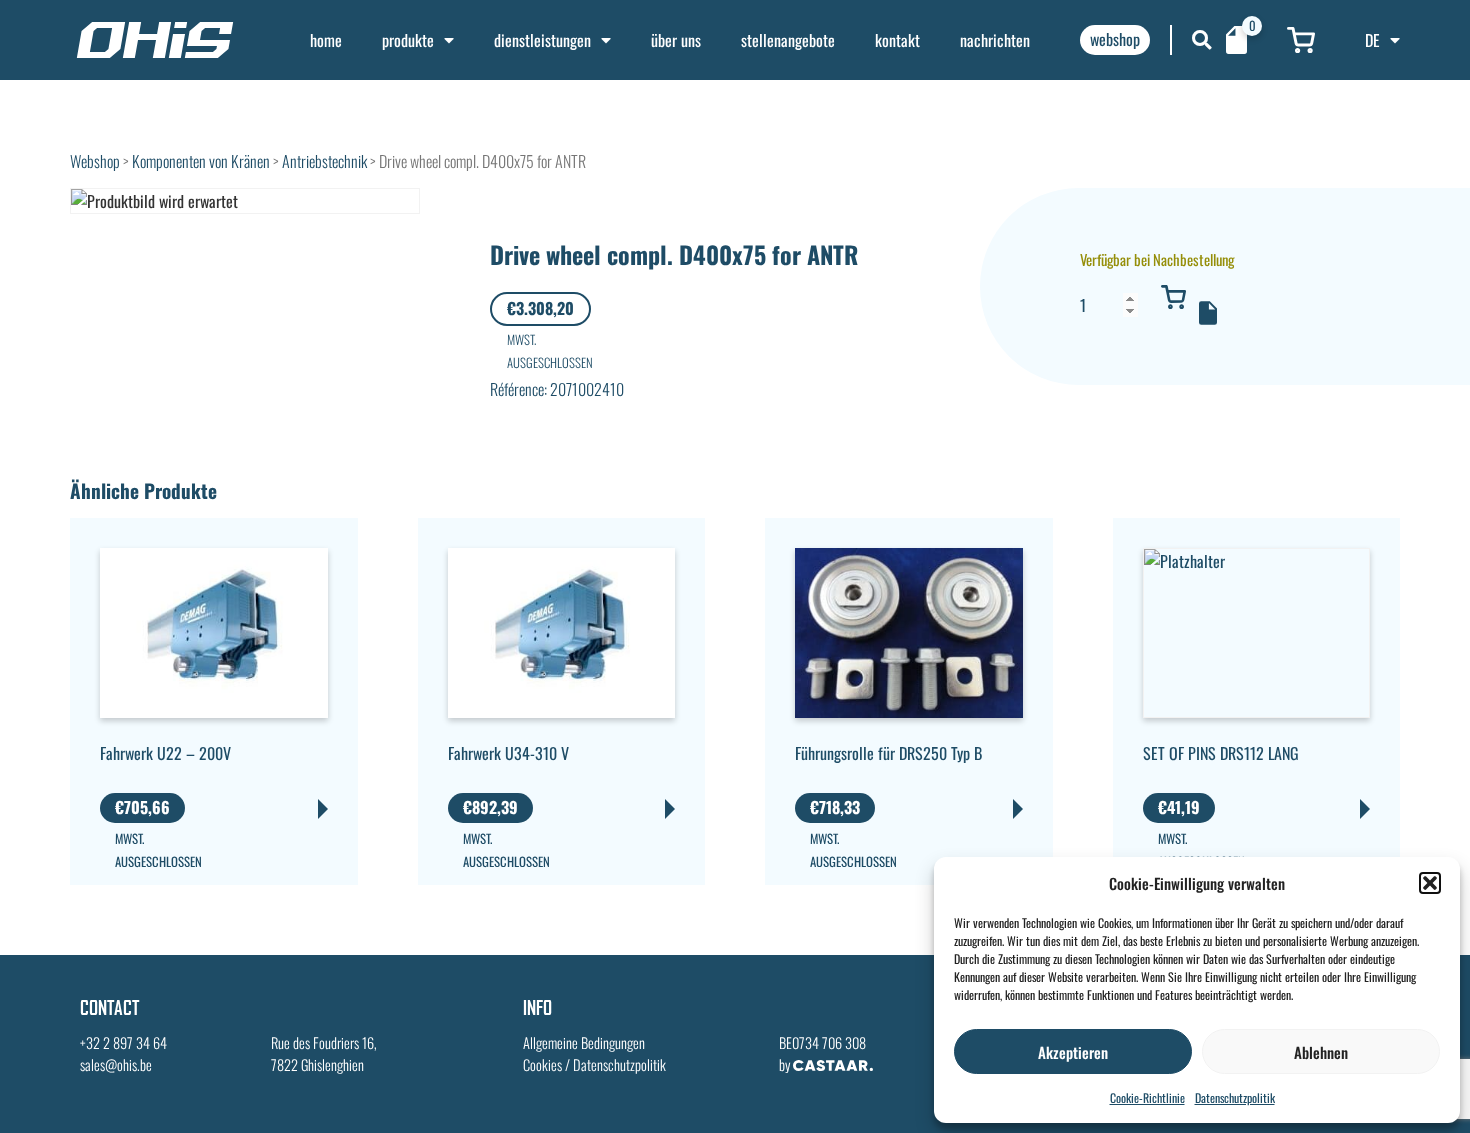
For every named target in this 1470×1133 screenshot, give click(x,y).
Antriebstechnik (324, 161)
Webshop (95, 161)
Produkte (408, 40)
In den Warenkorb (1173, 297)
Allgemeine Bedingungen (584, 1042)
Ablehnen (1321, 1052)
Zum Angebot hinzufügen (1208, 313)
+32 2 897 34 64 (123, 1042)
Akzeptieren (1073, 1052)
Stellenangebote (788, 40)
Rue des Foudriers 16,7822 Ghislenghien (324, 1053)
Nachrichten (995, 40)
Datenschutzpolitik (1235, 1097)
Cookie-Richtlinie (1147, 1097)
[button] (1430, 883)
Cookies (542, 1064)
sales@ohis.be (116, 1064)
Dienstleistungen (542, 40)
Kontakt (897, 40)
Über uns (676, 40)
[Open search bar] (1202, 39)
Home (326, 40)
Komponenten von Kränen (201, 161)
